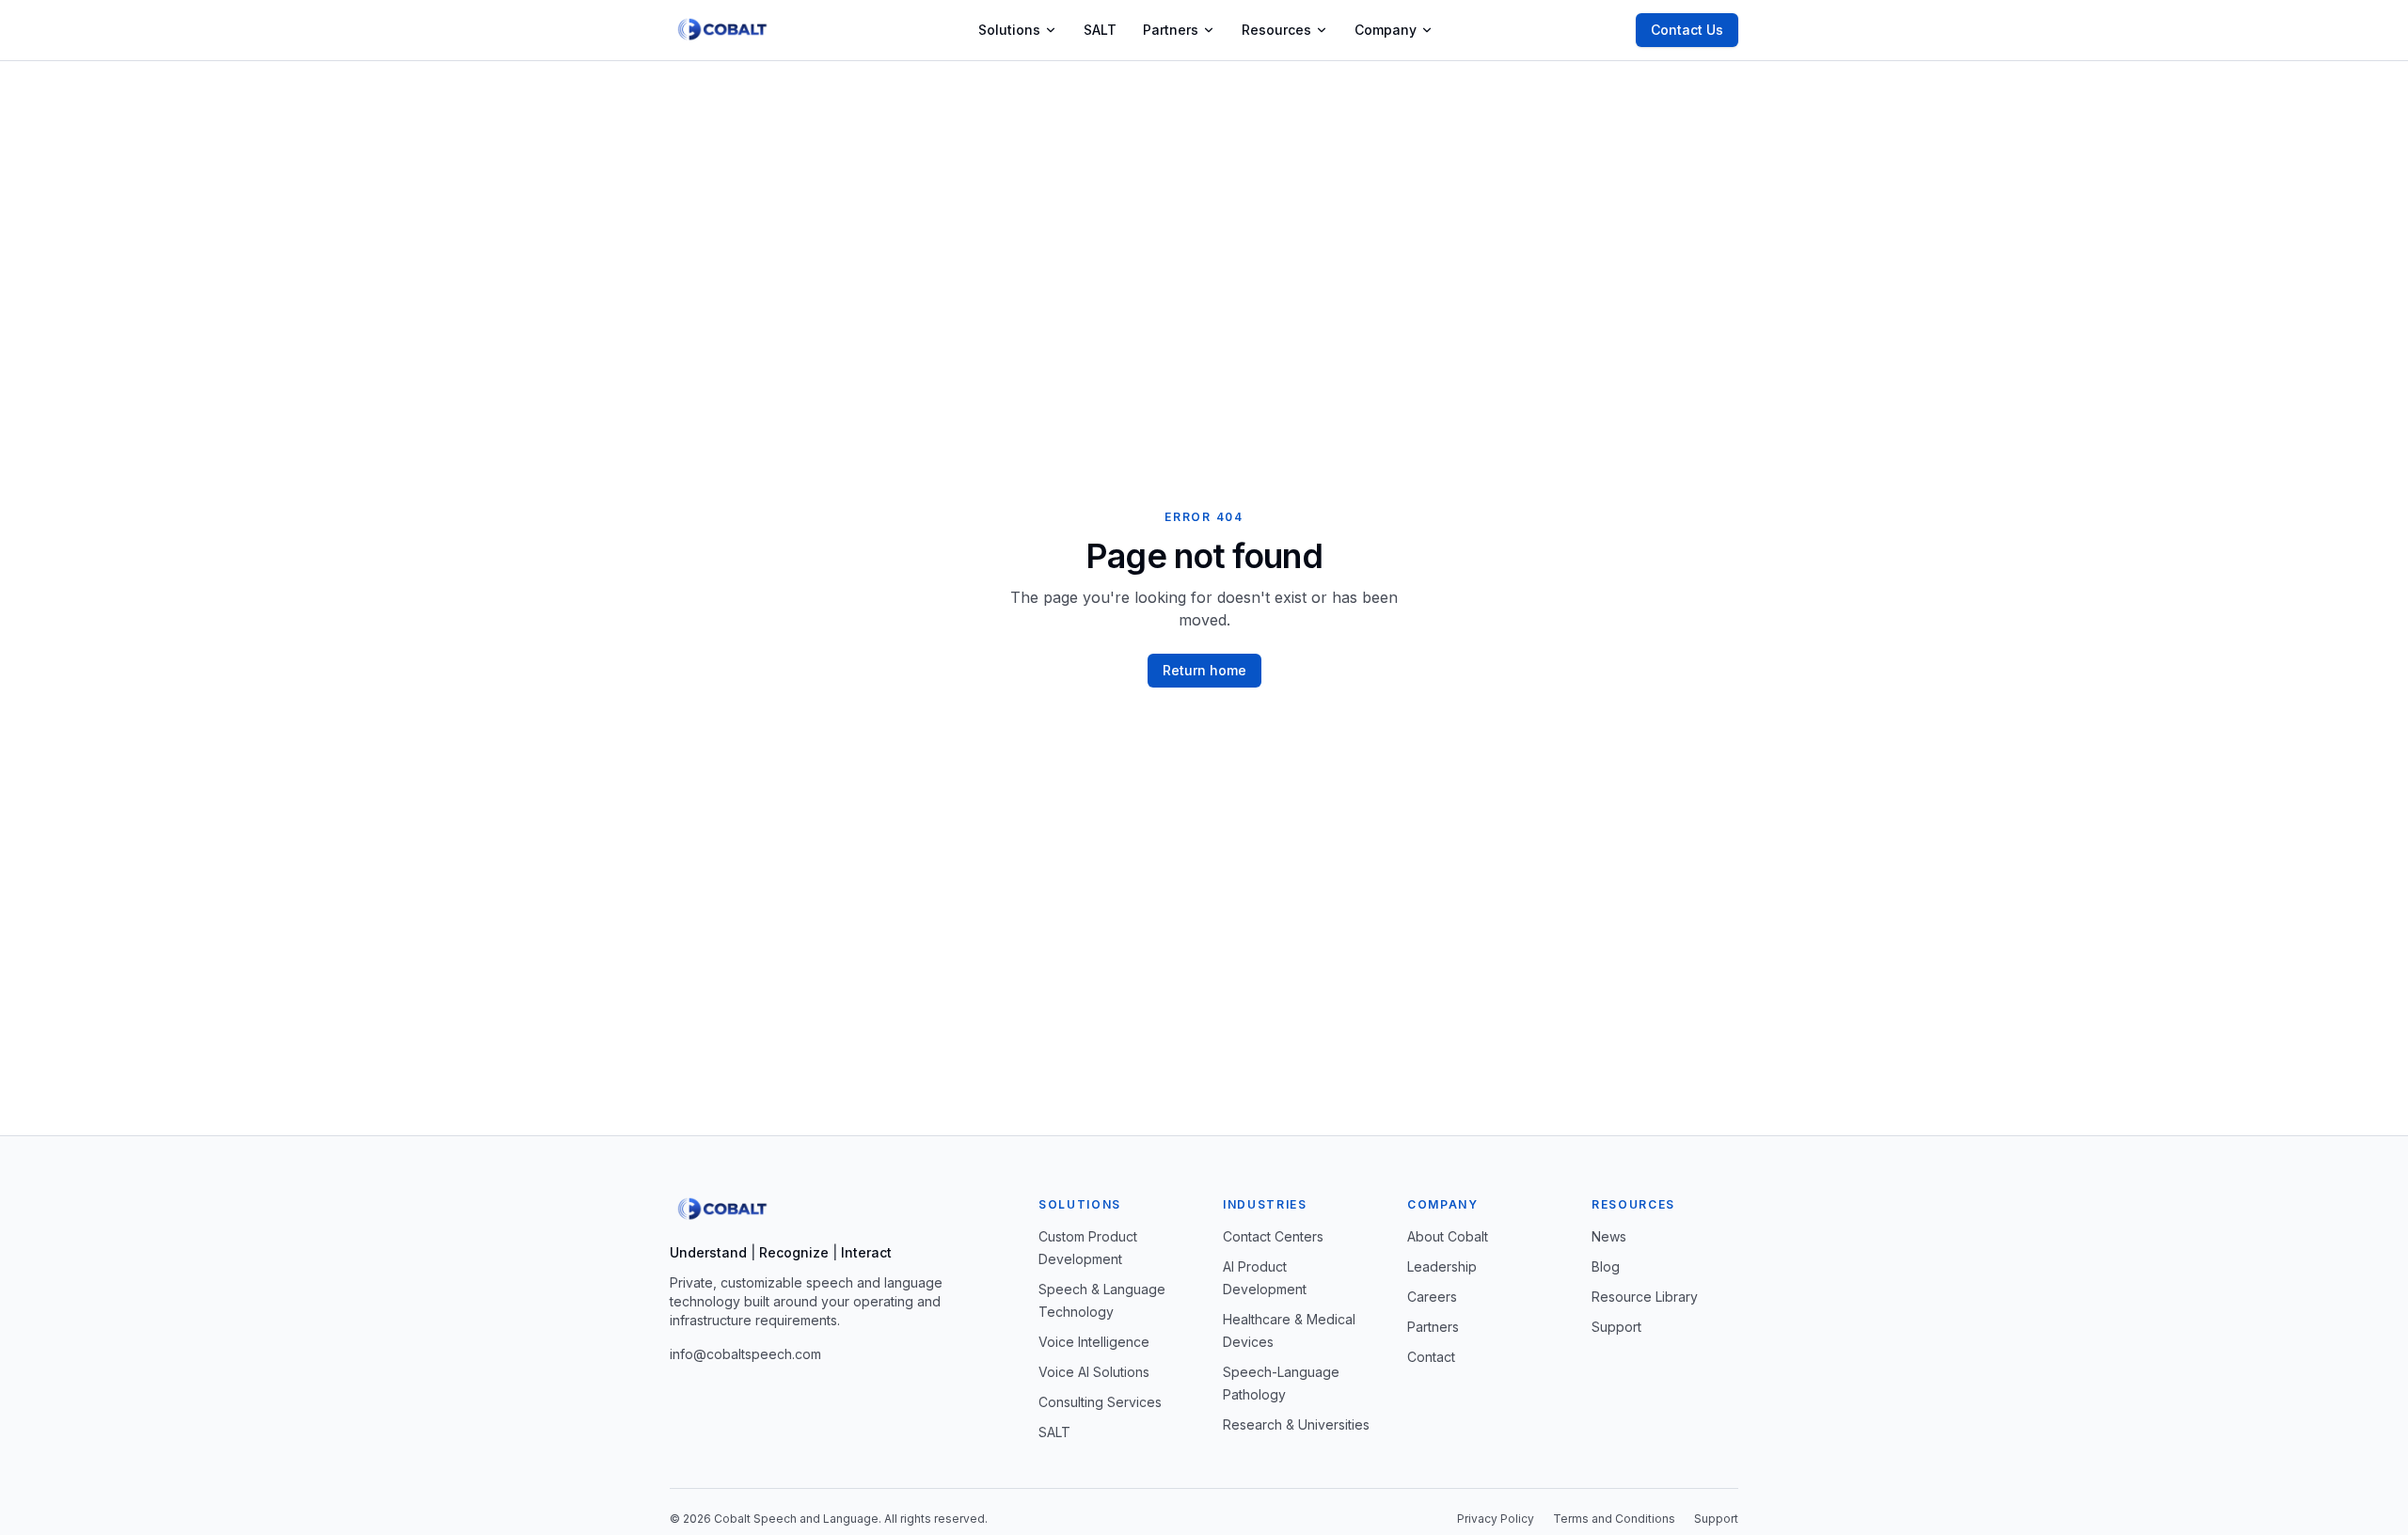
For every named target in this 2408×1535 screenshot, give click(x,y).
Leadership (1442, 1266)
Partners (1171, 30)
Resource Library (1645, 1297)
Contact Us (1687, 30)
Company (1386, 30)
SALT (1100, 30)
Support (1616, 1327)
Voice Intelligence (1094, 1342)
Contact (1431, 1357)
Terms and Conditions (1614, 1519)
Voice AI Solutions (1094, 1372)
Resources (1276, 30)
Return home (1204, 670)
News (1609, 1236)
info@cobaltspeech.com (745, 1354)
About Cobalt (1448, 1236)
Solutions (1009, 30)
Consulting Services (1100, 1402)
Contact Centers (1273, 1236)
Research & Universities (1296, 1424)
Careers (1432, 1297)
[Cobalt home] (723, 30)
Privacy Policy (1496, 1519)
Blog (1606, 1266)
